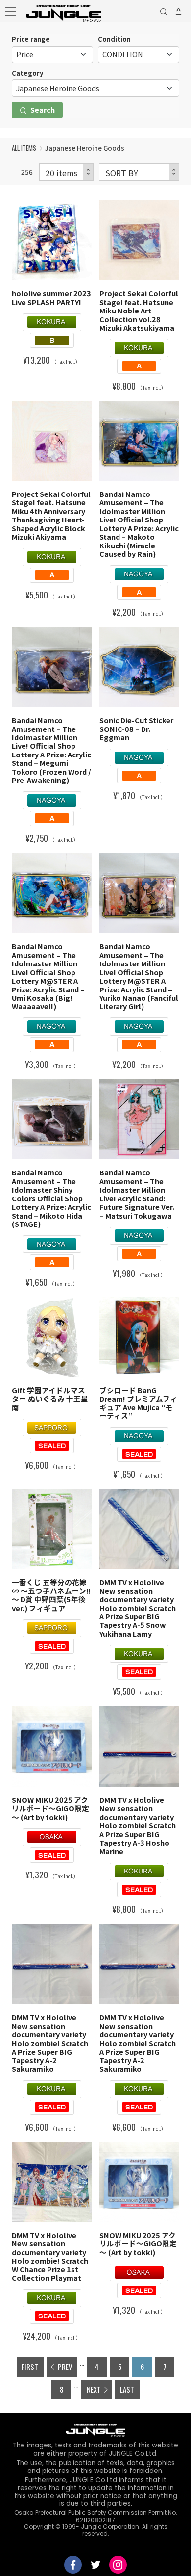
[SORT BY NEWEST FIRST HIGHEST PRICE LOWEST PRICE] (139, 172)
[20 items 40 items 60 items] (66, 172)
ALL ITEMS (24, 148)
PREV (65, 2367)
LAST (127, 2389)
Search (42, 110)
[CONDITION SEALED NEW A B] (139, 55)
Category (27, 73)
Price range (31, 39)
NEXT (94, 2389)
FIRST (30, 2367)
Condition (114, 39)
